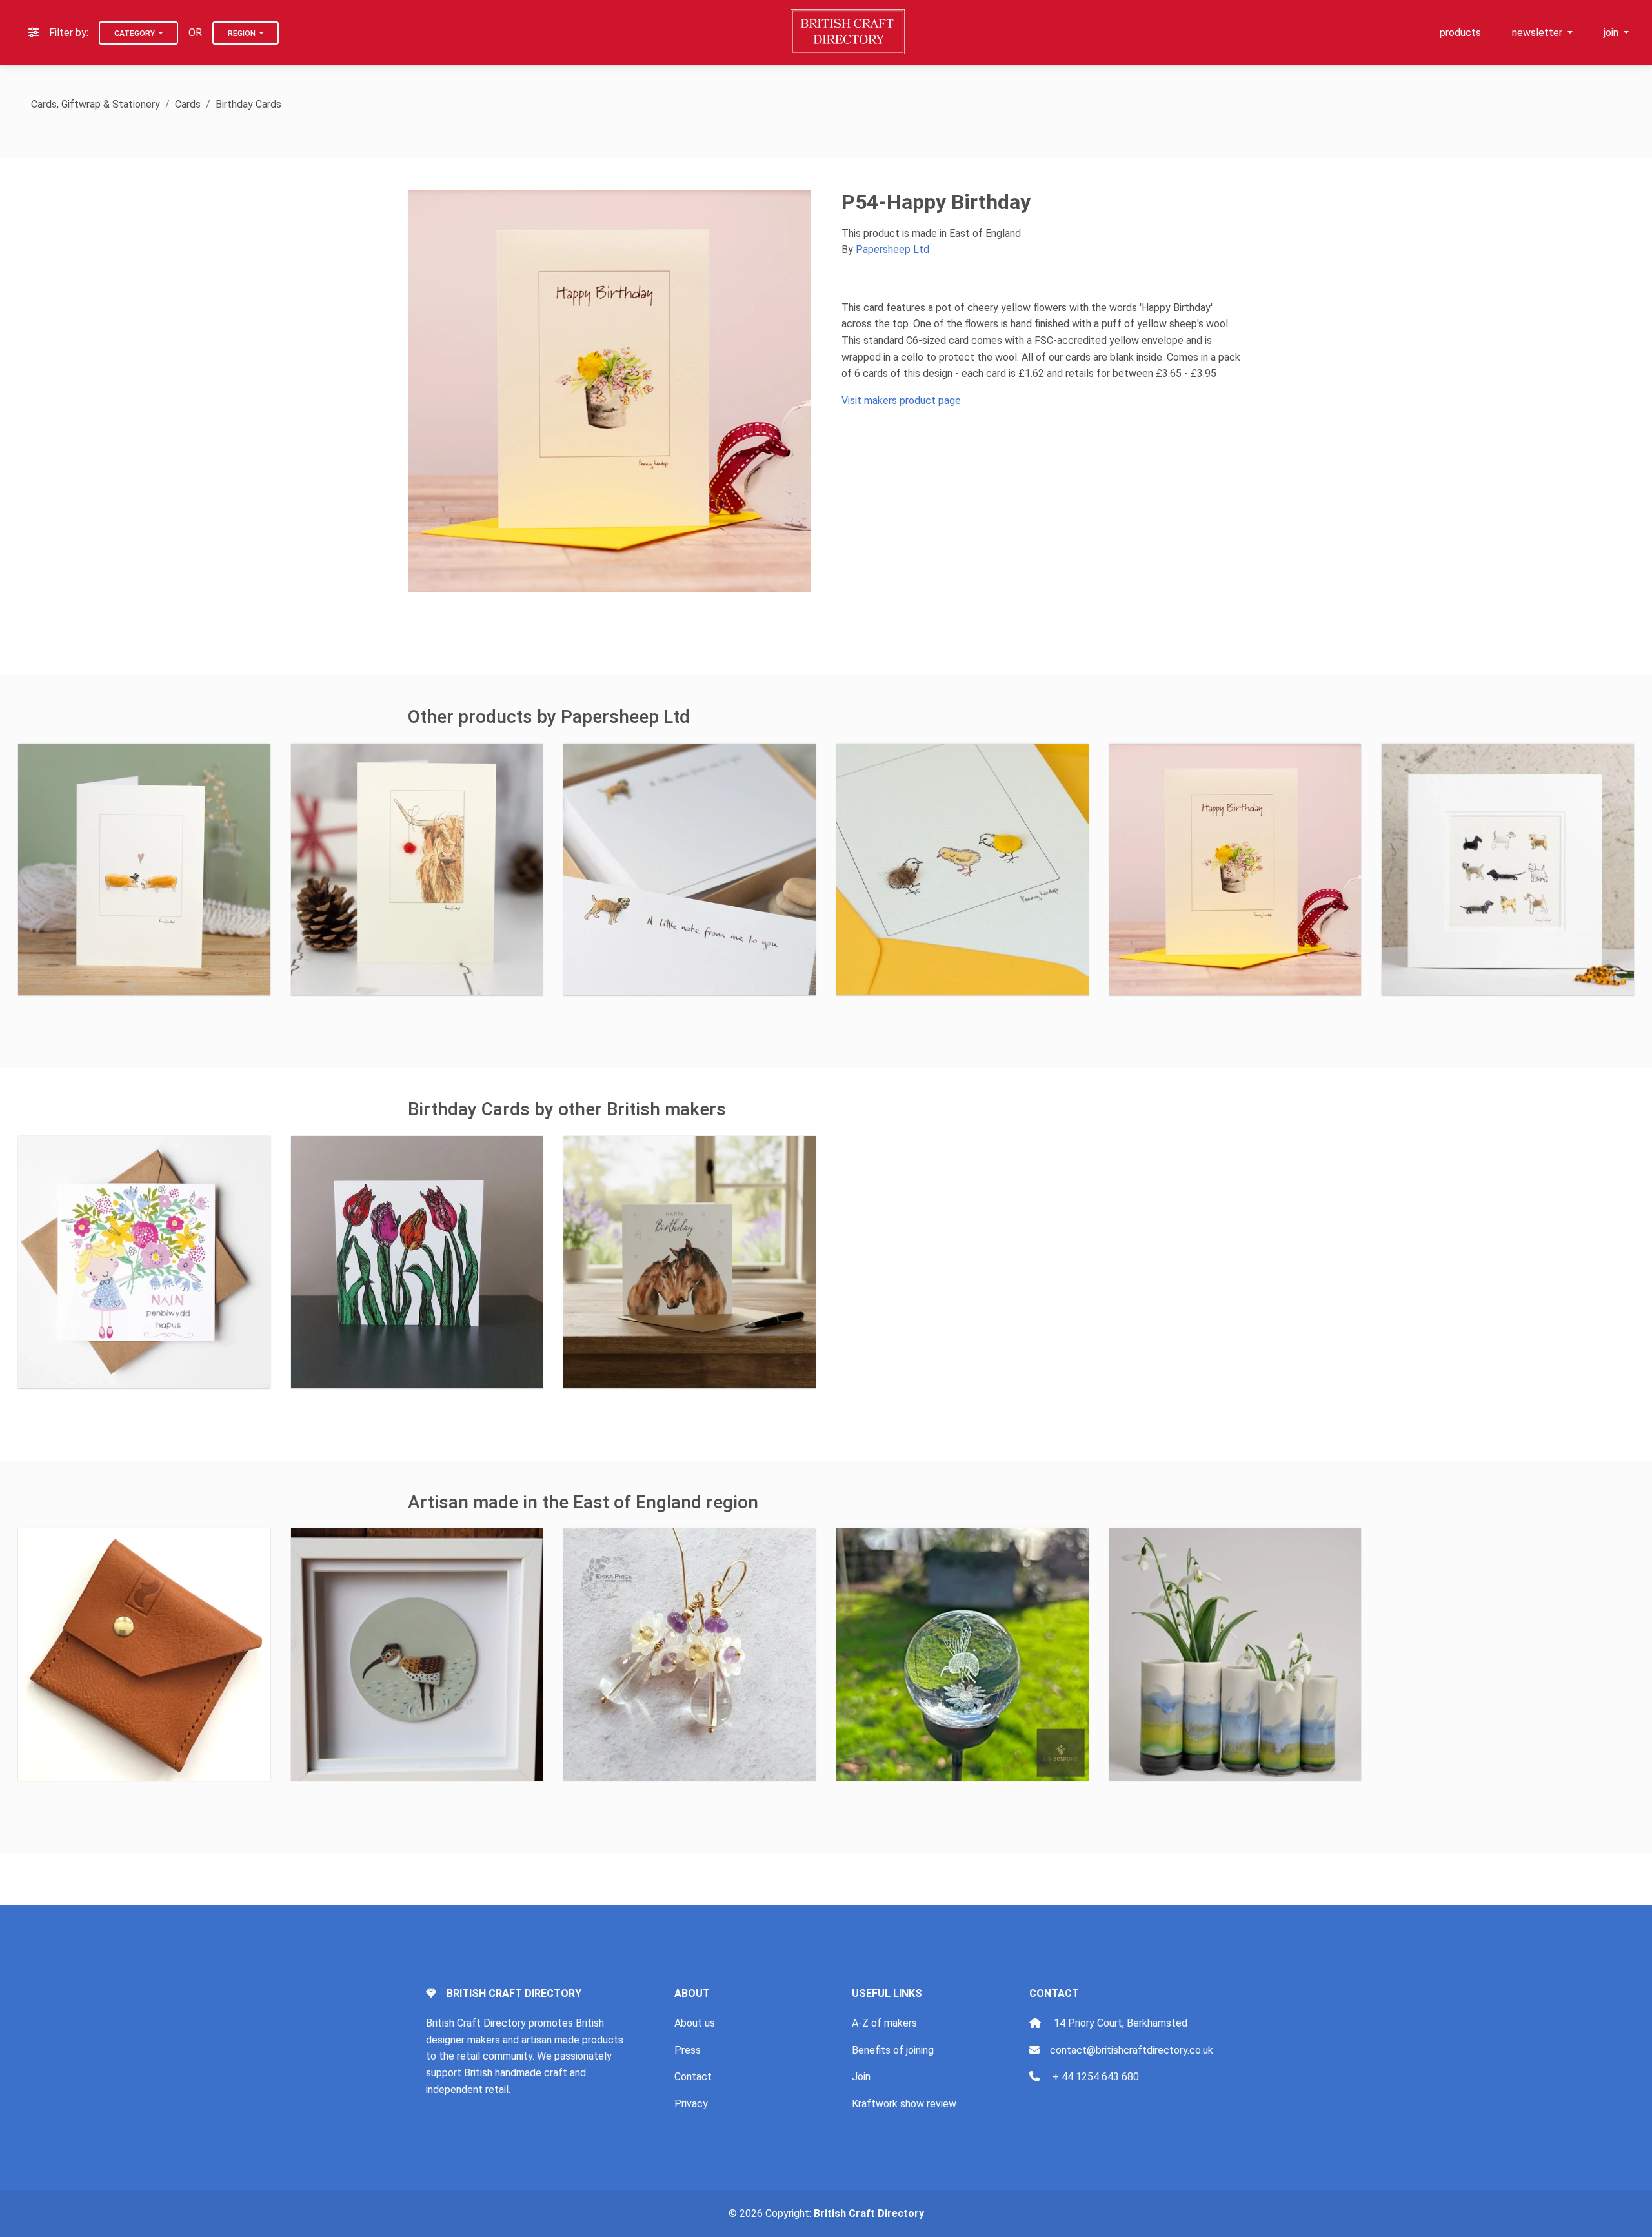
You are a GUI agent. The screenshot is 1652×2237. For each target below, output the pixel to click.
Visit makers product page (901, 400)
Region (243, 34)
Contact (693, 2077)
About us (695, 2023)
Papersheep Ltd (892, 249)
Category (136, 34)
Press (688, 2050)
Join (861, 2077)
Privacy (691, 2104)
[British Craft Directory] (849, 32)
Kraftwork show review (904, 2104)
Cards (188, 104)
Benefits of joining (893, 2050)
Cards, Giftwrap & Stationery (96, 104)
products (1460, 33)
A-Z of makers (884, 2023)
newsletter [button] (1538, 33)
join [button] (1612, 33)
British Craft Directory (869, 2213)
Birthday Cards (248, 104)
